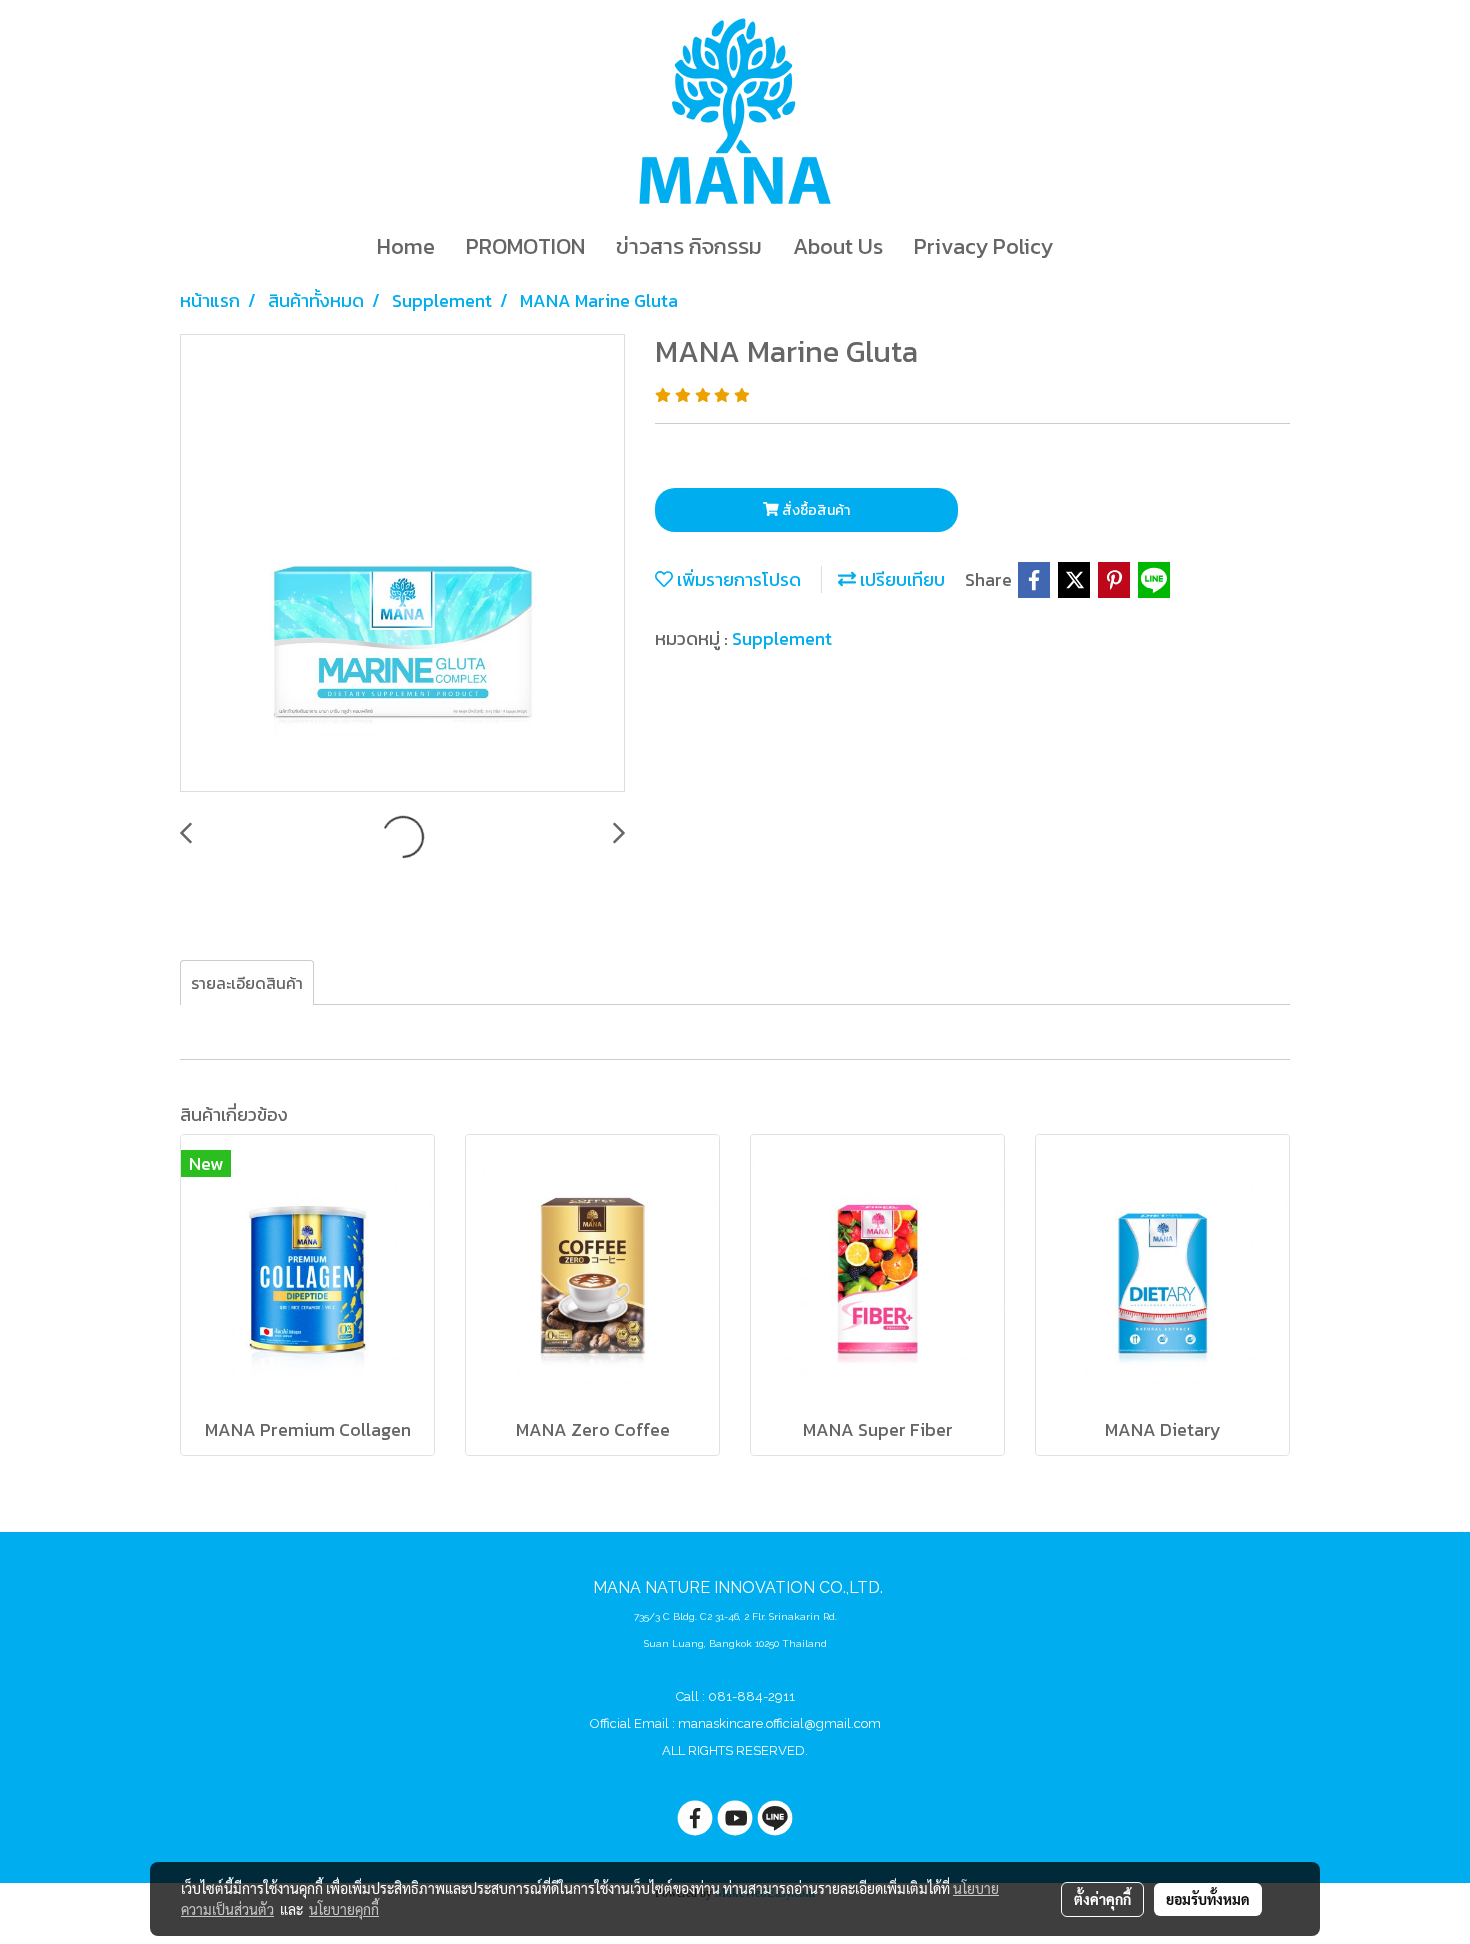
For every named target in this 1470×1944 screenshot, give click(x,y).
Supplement (782, 638)
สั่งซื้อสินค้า (814, 510)
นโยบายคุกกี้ (344, 1909)
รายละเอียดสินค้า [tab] (247, 983)
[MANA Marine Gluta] (402, 564)
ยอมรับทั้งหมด (1208, 1899)
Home (406, 246)
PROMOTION (525, 246)
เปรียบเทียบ (900, 579)
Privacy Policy (983, 246)
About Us (838, 246)
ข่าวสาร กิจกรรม (689, 246)
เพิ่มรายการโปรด (737, 579)
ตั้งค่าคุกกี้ (1102, 1899)
